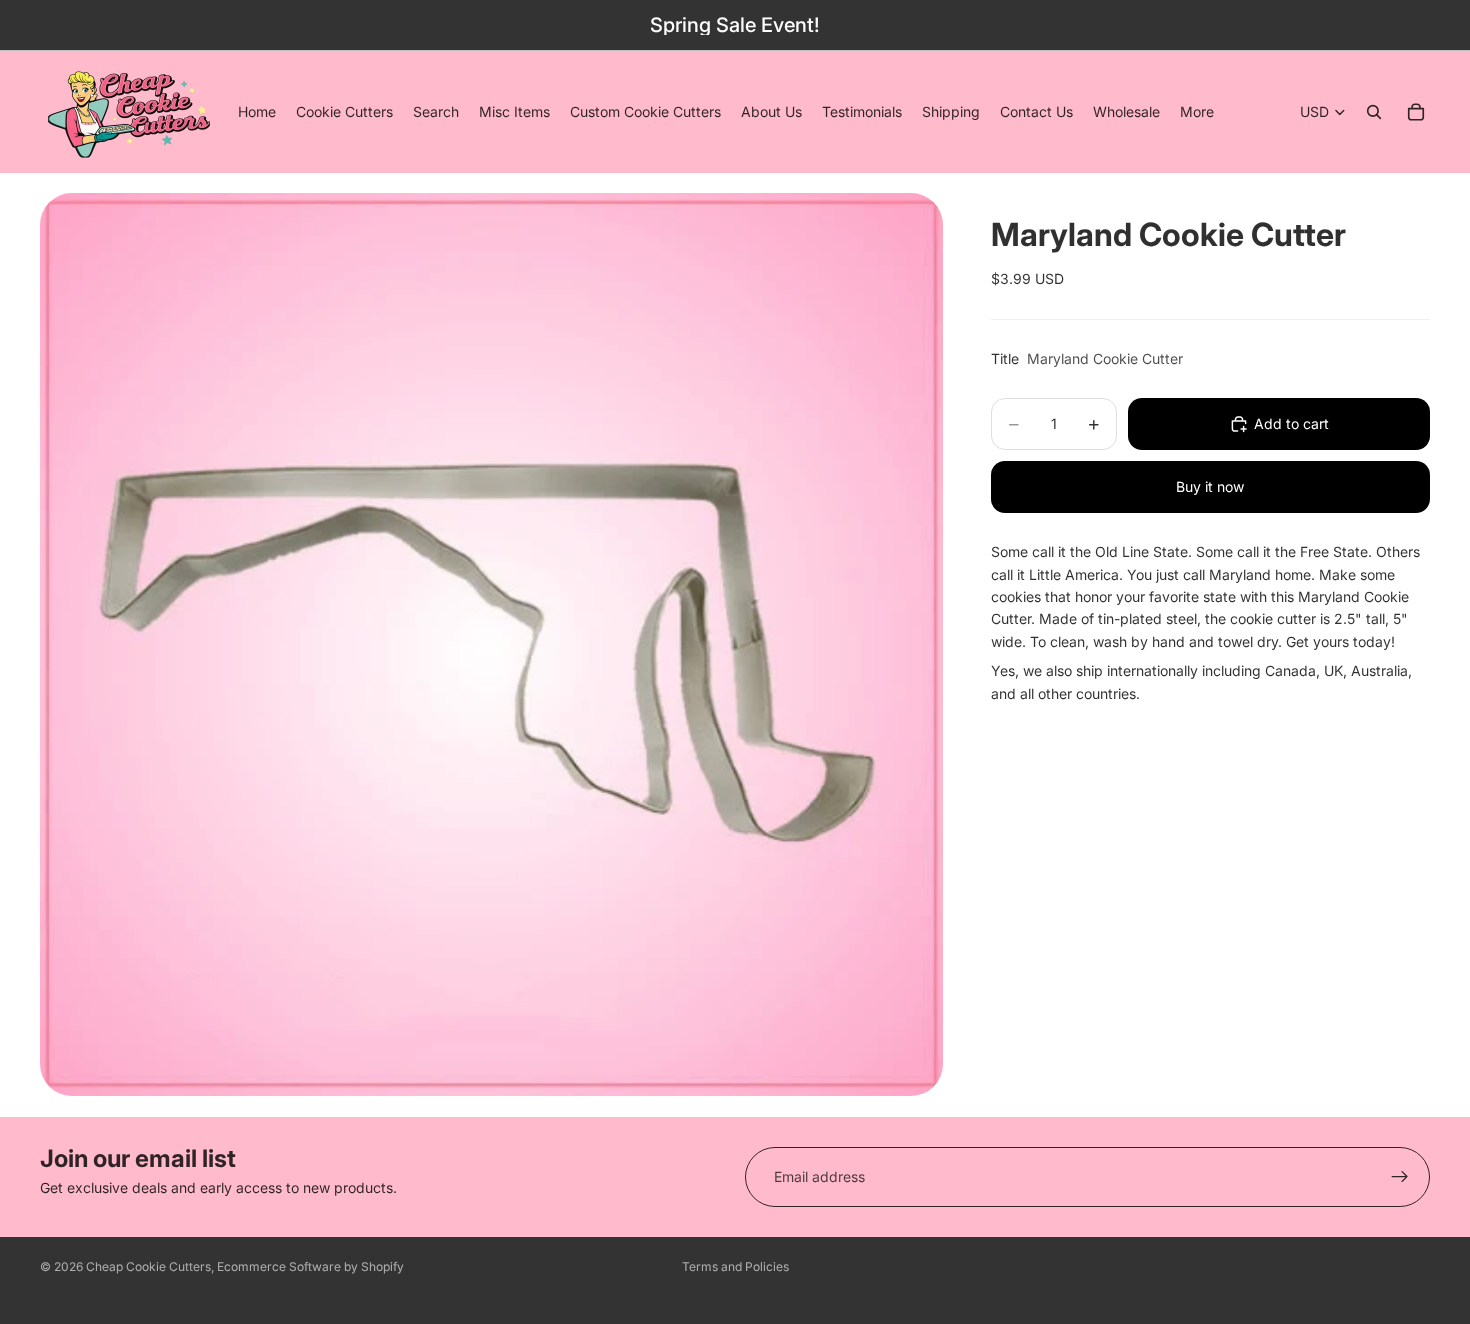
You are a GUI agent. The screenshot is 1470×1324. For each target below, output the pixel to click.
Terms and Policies (735, 1266)
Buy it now (1210, 486)
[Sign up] (1400, 1177)
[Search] (1374, 112)
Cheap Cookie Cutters (148, 1266)
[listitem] (1197, 112)
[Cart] (1416, 112)
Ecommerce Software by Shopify (310, 1266)
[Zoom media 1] (491, 644)
